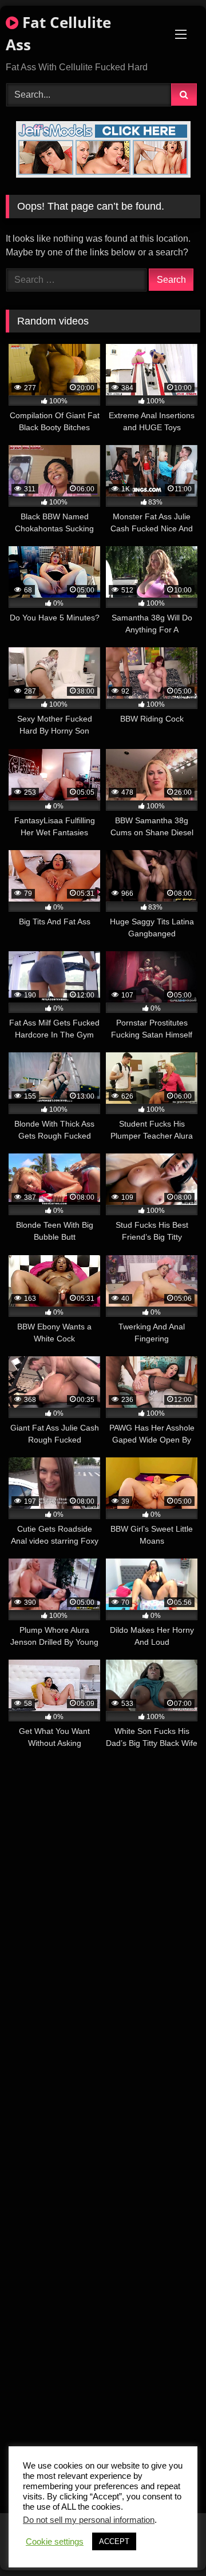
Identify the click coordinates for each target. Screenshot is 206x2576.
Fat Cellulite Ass (58, 33)
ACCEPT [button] (114, 2541)
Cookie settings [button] (55, 2542)
